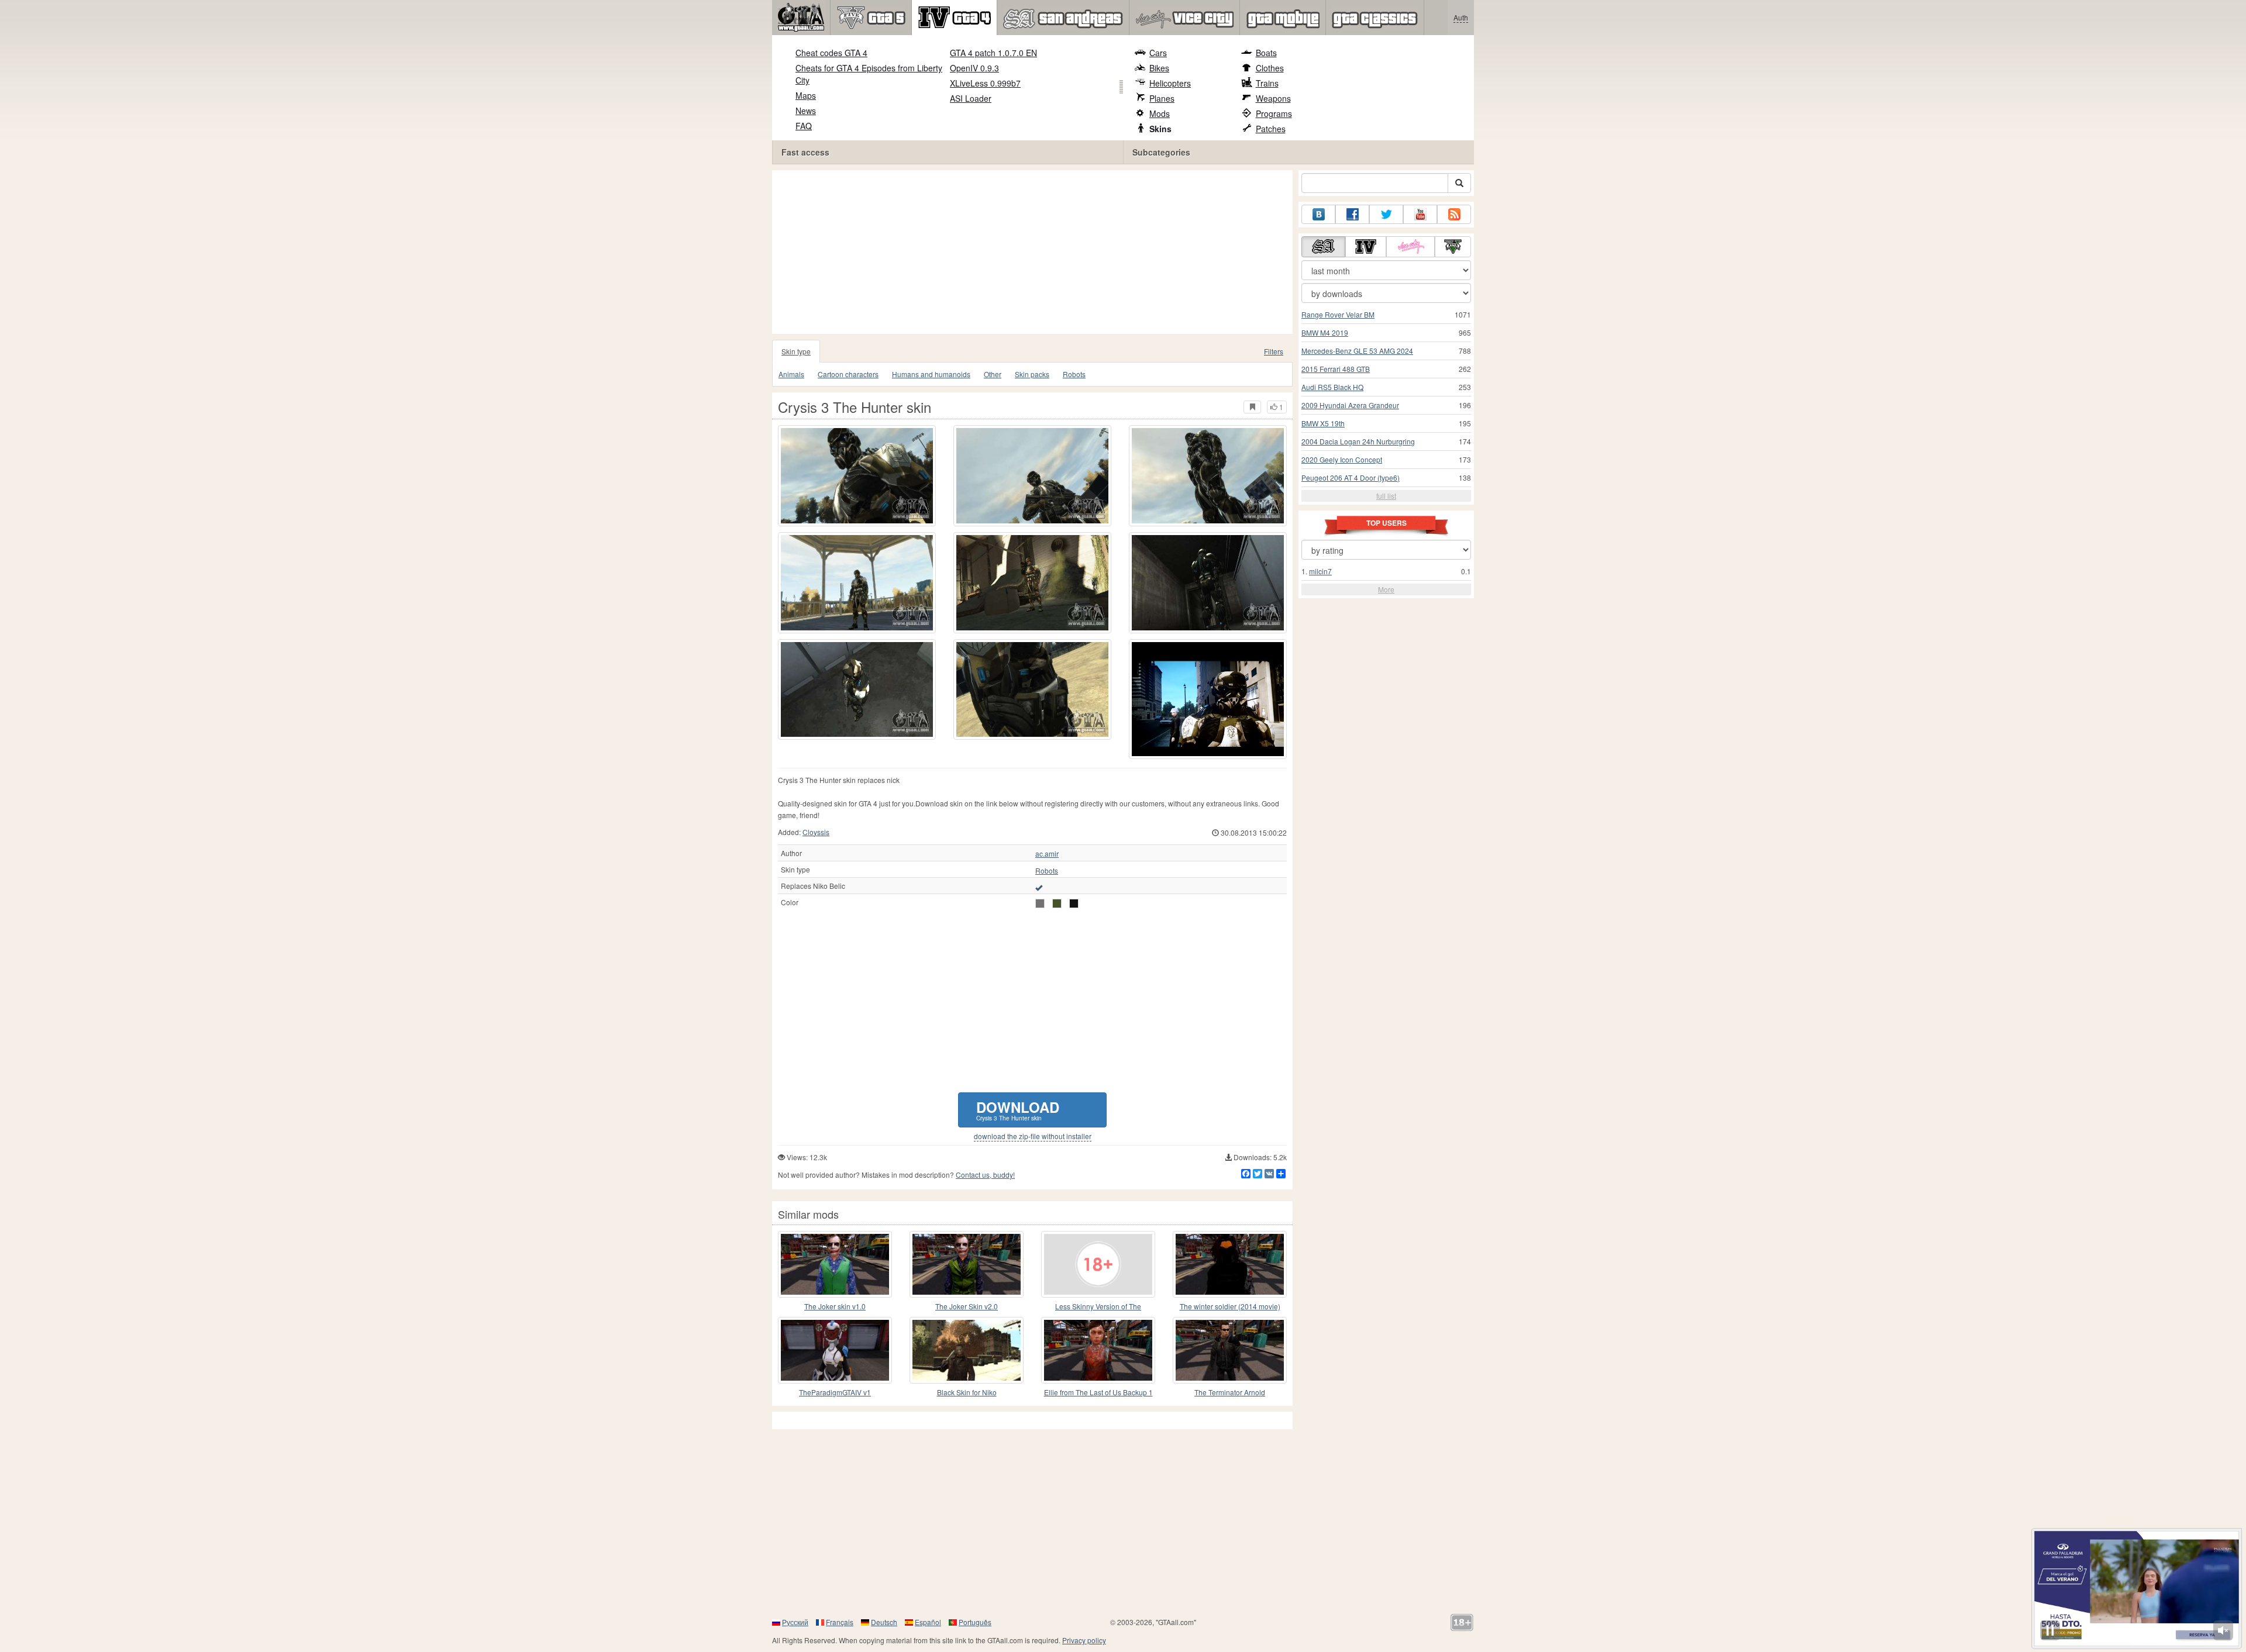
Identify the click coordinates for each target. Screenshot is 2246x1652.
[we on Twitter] (1386, 214)
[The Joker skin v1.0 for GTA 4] (835, 1264)
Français (840, 1622)
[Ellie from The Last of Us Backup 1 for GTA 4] (1098, 1350)
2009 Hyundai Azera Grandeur (1350, 405)
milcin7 (1320, 571)
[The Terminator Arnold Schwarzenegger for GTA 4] (1230, 1350)
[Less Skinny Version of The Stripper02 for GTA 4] (1098, 1264)
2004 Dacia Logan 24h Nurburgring (1358, 441)
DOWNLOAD (1018, 1110)
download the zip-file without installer (1033, 1136)
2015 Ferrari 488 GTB (1336, 369)
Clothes (1270, 68)
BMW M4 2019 (1325, 332)
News (806, 111)
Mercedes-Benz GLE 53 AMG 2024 (1357, 351)
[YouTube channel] (1420, 214)
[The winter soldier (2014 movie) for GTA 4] (1230, 1264)
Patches (1271, 129)
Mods (1160, 113)
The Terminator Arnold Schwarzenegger (1230, 1393)
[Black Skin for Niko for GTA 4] (967, 1350)
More (1386, 589)
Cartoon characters (848, 374)
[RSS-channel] (1454, 214)
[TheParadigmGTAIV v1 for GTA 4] (835, 1350)
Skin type (796, 351)
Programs (1274, 113)
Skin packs (1032, 374)
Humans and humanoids (931, 374)
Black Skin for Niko (967, 1392)
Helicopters (1170, 83)
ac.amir (1047, 854)
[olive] (1057, 903)
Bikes (1159, 68)
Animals (791, 374)
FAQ (804, 126)
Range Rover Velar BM (1338, 314)
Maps (806, 95)
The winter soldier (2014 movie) (1230, 1306)
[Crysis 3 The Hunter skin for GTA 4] (857, 476)
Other (993, 374)
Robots (1074, 374)
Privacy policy (1084, 1640)
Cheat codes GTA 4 (831, 53)
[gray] (1040, 903)
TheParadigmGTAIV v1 (835, 1392)
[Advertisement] (1035, 252)
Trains (1267, 83)
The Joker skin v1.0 (835, 1306)
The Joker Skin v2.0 (967, 1306)
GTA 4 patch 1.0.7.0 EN (993, 53)
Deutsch (884, 1622)
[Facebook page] (1352, 214)
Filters (1274, 351)
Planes (1162, 98)
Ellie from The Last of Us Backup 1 (1098, 1392)
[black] (1074, 903)
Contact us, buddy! (985, 1175)
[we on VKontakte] (1318, 214)
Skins (1160, 129)
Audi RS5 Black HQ (1332, 387)
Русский (795, 1622)
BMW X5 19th (1323, 423)
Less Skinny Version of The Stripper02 (1098, 1307)
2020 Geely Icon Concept (1342, 459)
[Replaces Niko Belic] (1039, 887)
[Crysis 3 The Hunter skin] (1208, 699)
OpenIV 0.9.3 (974, 68)
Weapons (1273, 98)
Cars (1158, 53)
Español (928, 1622)
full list (1386, 496)
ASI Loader (971, 98)
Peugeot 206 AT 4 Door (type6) (1351, 477)
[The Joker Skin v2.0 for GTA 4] (967, 1264)
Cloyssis (816, 832)
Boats (1266, 53)
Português (975, 1622)
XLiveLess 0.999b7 (985, 83)
